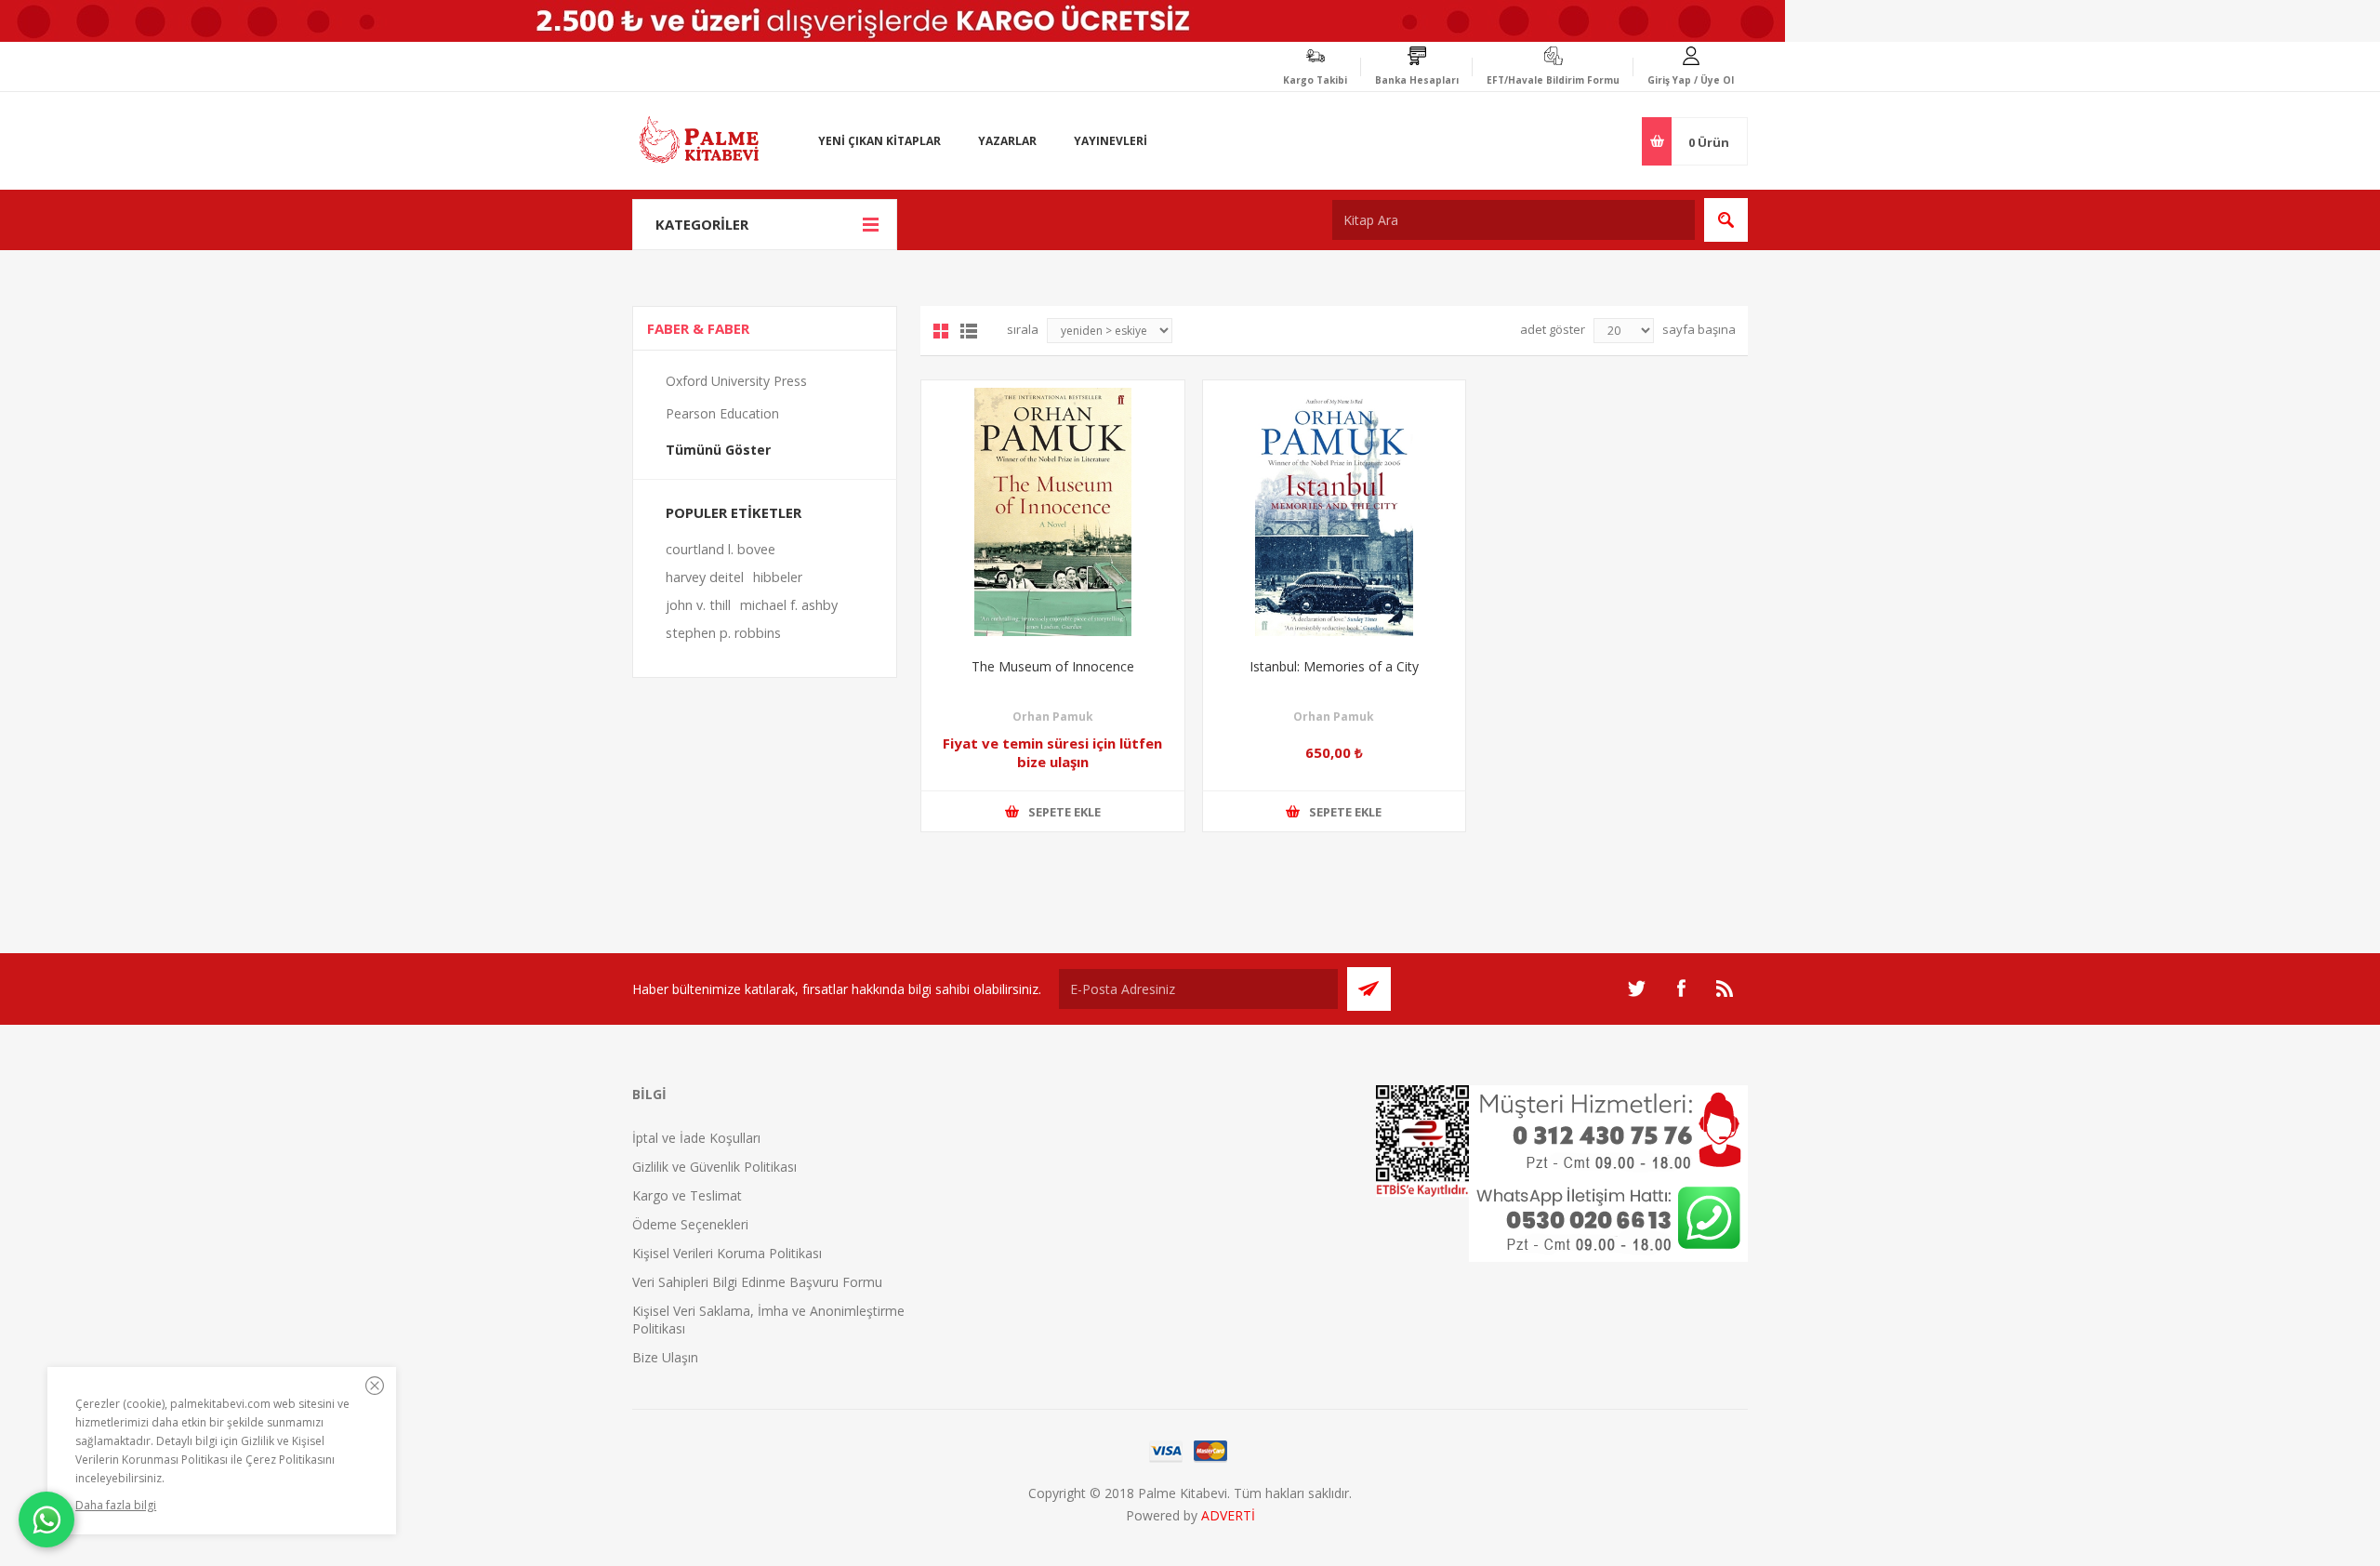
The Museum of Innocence (1053, 666)
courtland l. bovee (721, 549)
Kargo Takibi (1315, 80)
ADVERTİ (1228, 1515)
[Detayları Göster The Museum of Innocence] (1053, 512)
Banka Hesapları (1417, 80)
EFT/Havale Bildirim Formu (1553, 80)
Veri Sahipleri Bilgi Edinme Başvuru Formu (757, 1282)
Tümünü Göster (718, 450)
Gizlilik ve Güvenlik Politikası (714, 1167)
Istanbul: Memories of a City (1334, 666)
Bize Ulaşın (665, 1357)
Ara (1726, 220)
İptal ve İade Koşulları (696, 1138)
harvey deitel (705, 577)
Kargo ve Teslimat (687, 1195)
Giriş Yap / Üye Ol (1691, 80)
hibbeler (778, 577)
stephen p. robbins (723, 633)
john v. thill (698, 605)
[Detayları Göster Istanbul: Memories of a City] (1335, 512)
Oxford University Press (736, 381)
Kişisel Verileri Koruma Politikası (727, 1253)
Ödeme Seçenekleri (690, 1224)
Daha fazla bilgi (116, 1505)
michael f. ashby (789, 605)
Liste (969, 331)
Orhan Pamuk (1053, 717)
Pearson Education (722, 413)
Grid (941, 331)
